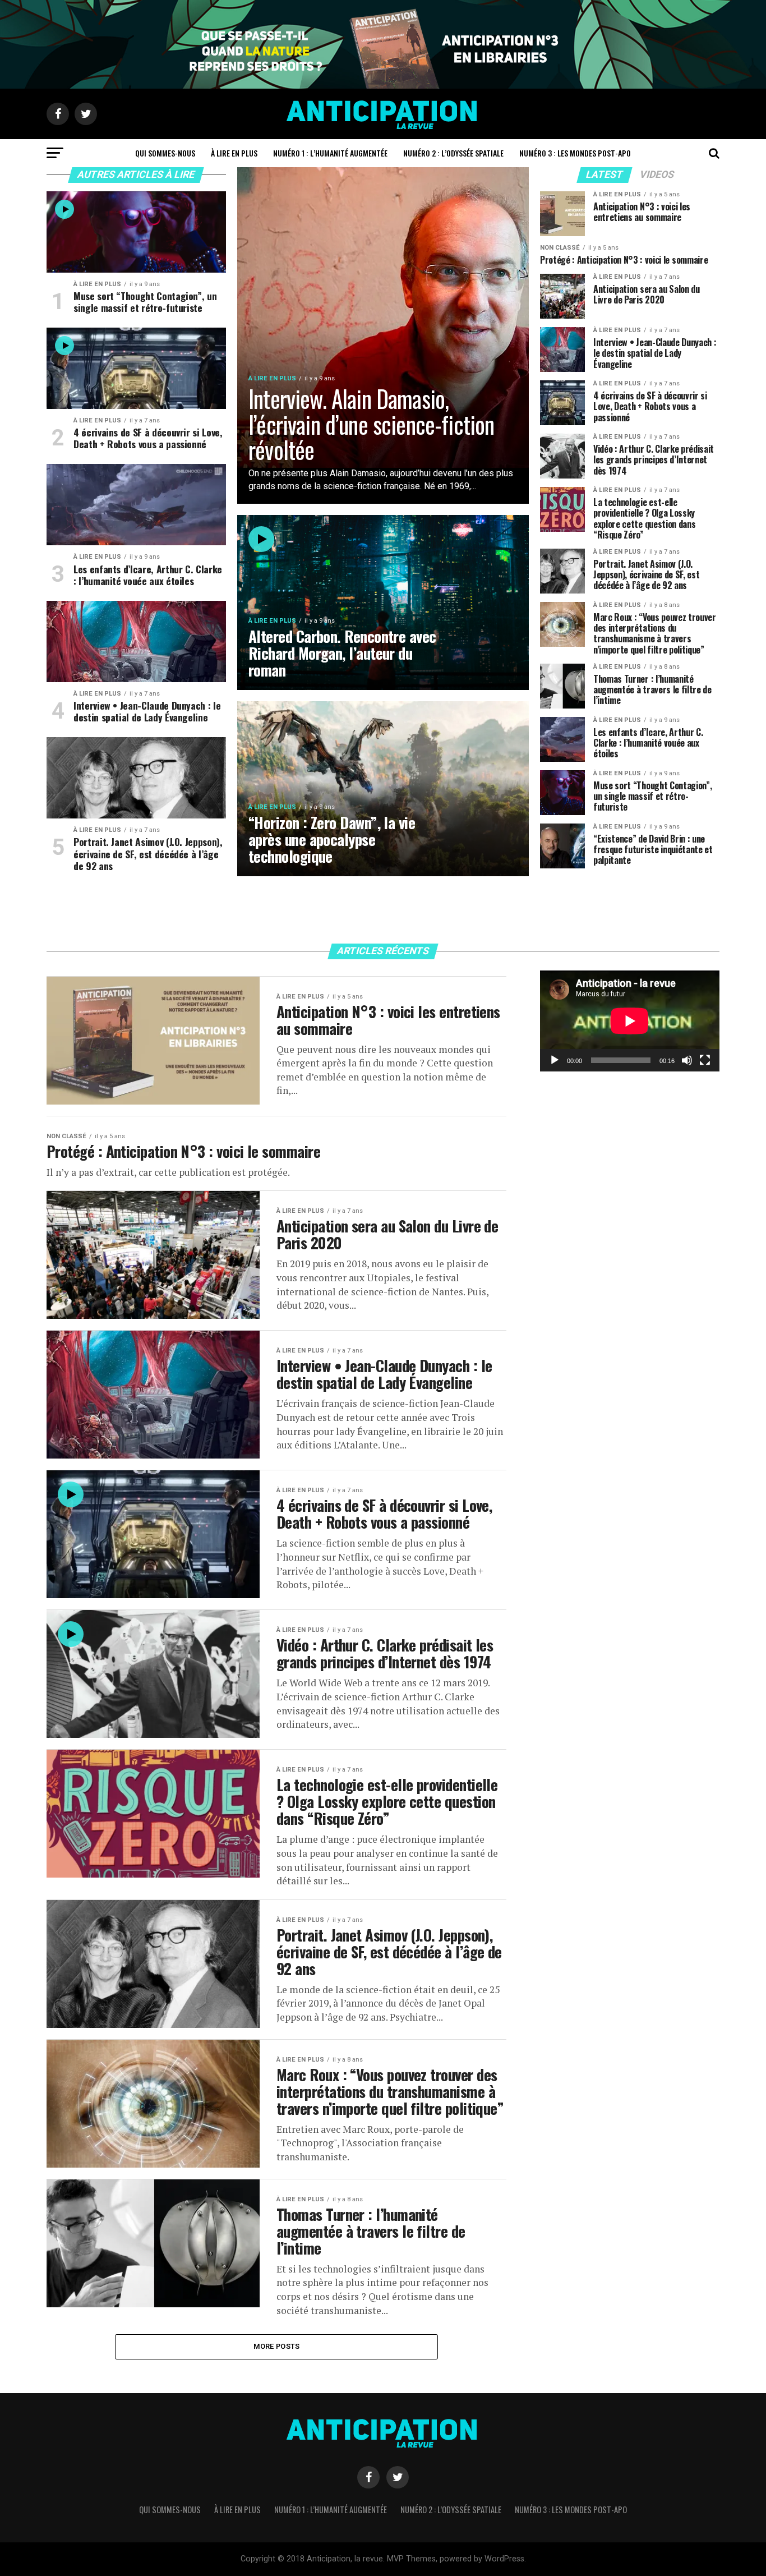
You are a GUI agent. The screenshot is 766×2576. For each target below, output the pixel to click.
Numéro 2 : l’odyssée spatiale (453, 153)
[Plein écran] (705, 1060)
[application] (630, 1021)
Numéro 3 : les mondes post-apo (575, 153)
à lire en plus (234, 153)
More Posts (277, 2346)
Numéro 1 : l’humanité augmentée (330, 153)
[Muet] (687, 1060)
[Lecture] (555, 1060)
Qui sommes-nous (165, 153)
